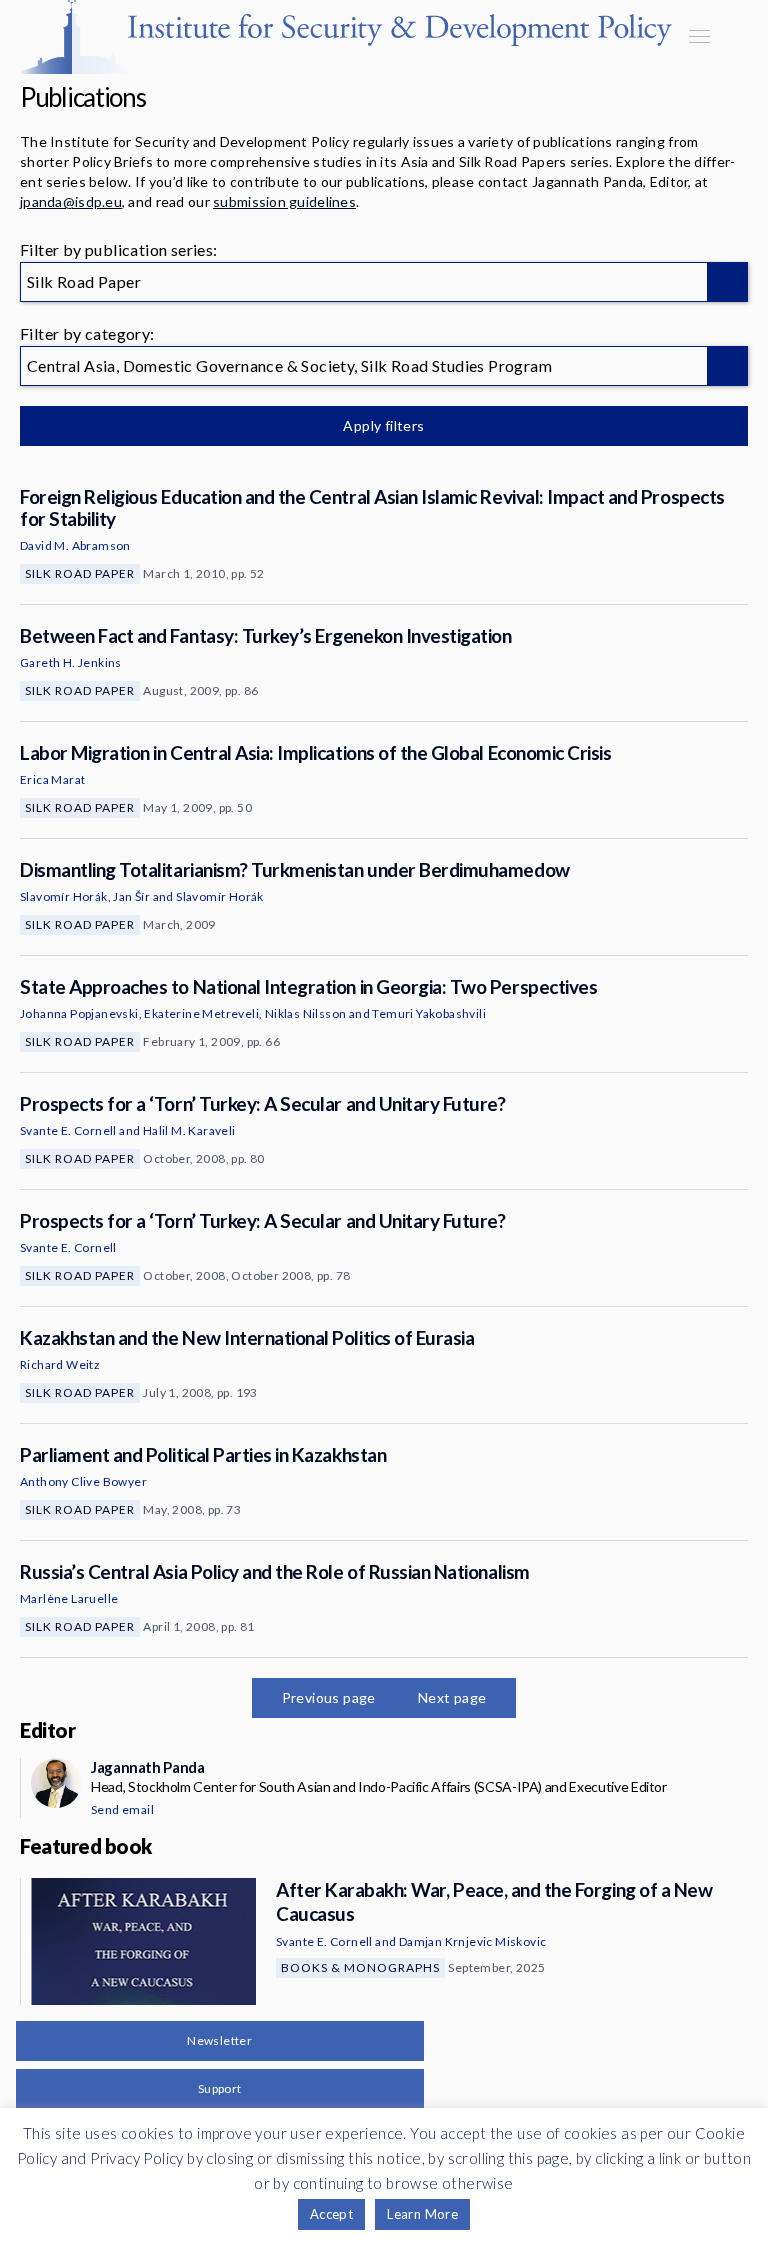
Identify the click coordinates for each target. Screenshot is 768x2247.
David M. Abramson (75, 545)
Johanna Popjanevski (79, 1013)
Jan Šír (131, 896)
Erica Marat (52, 779)
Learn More (422, 2214)
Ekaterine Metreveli (201, 1013)
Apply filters (383, 425)
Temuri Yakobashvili (429, 1013)
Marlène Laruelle (69, 1598)
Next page (452, 1697)
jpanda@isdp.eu (71, 201)
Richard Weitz (60, 1364)
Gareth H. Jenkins (71, 662)
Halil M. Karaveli (189, 1130)
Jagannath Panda (147, 1767)
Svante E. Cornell (68, 1130)
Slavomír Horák (64, 896)
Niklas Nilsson (306, 1013)
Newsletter (219, 2040)
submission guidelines (284, 201)
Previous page (329, 1697)
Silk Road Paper (80, 573)
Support (220, 2088)
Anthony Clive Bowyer (83, 1481)
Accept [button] (331, 2214)
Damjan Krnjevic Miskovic (473, 1941)
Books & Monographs (360, 1967)
